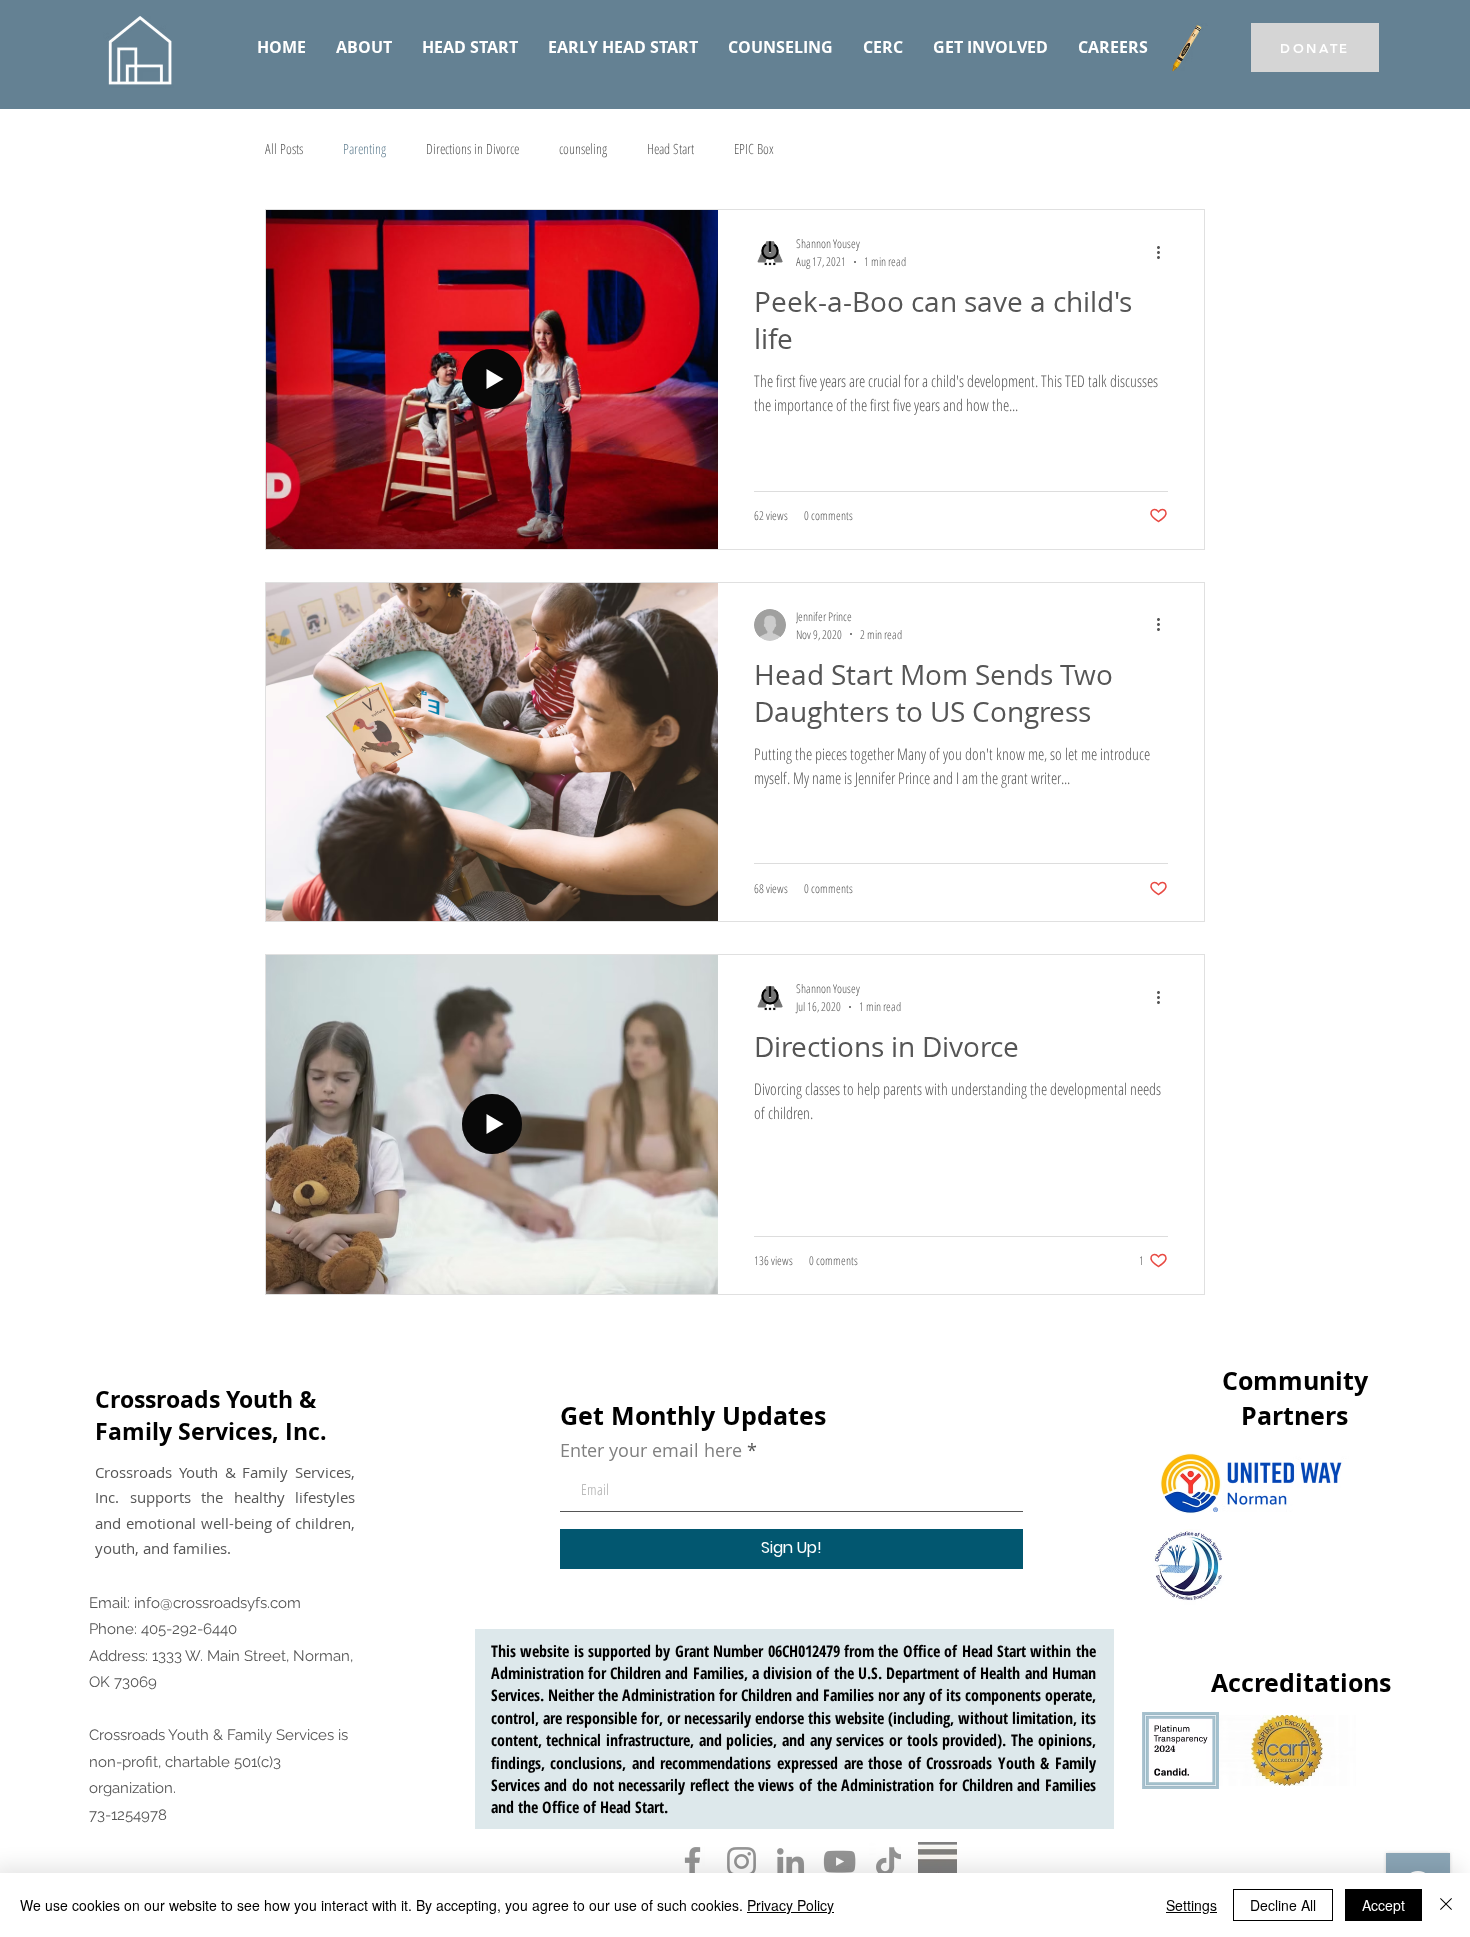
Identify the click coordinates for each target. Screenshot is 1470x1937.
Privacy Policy (790, 1905)
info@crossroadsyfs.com (217, 1603)
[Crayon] (1185, 48)
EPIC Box (754, 148)
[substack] (937, 1861)
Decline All (1283, 1905)
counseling (583, 148)
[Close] (1446, 1905)
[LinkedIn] (790, 1861)
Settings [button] (1191, 1905)
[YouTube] (839, 1861)
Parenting (364, 148)
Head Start (670, 148)
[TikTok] (888, 1861)
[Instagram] (741, 1861)
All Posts (284, 148)
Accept (1383, 1905)
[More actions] (1165, 252)
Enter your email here (651, 1450)
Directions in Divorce (472, 148)
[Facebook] (692, 1861)
